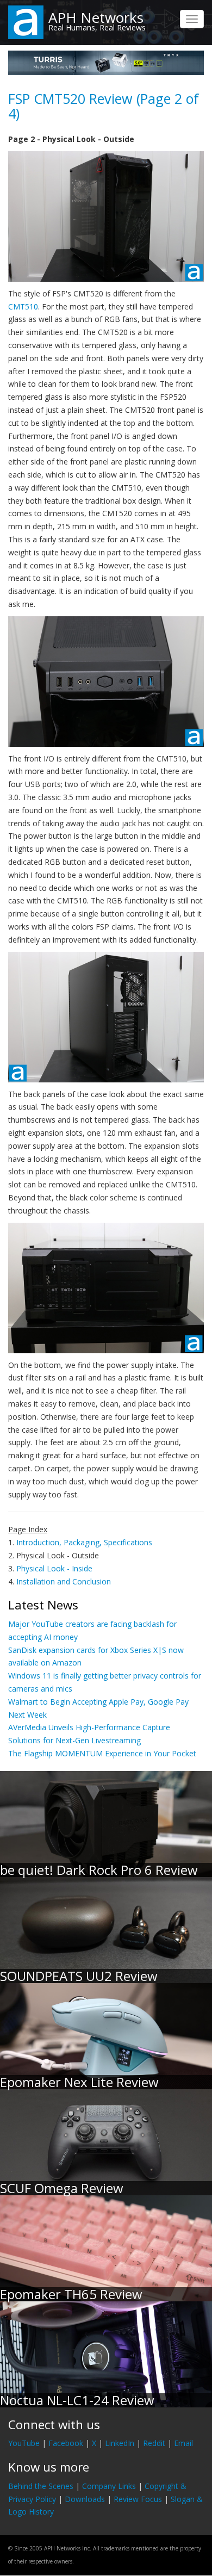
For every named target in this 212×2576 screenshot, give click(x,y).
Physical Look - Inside (54, 1568)
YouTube (24, 2443)
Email (183, 2443)
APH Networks (96, 17)
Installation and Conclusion (64, 1581)
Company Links (109, 2486)
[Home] (26, 21)
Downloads (85, 2499)
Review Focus (138, 2499)
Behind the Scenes (41, 2486)
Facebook (66, 2443)
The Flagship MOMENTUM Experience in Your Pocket (102, 1753)
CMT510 (23, 306)
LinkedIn (120, 2443)
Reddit (154, 2443)
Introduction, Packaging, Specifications (84, 1542)
